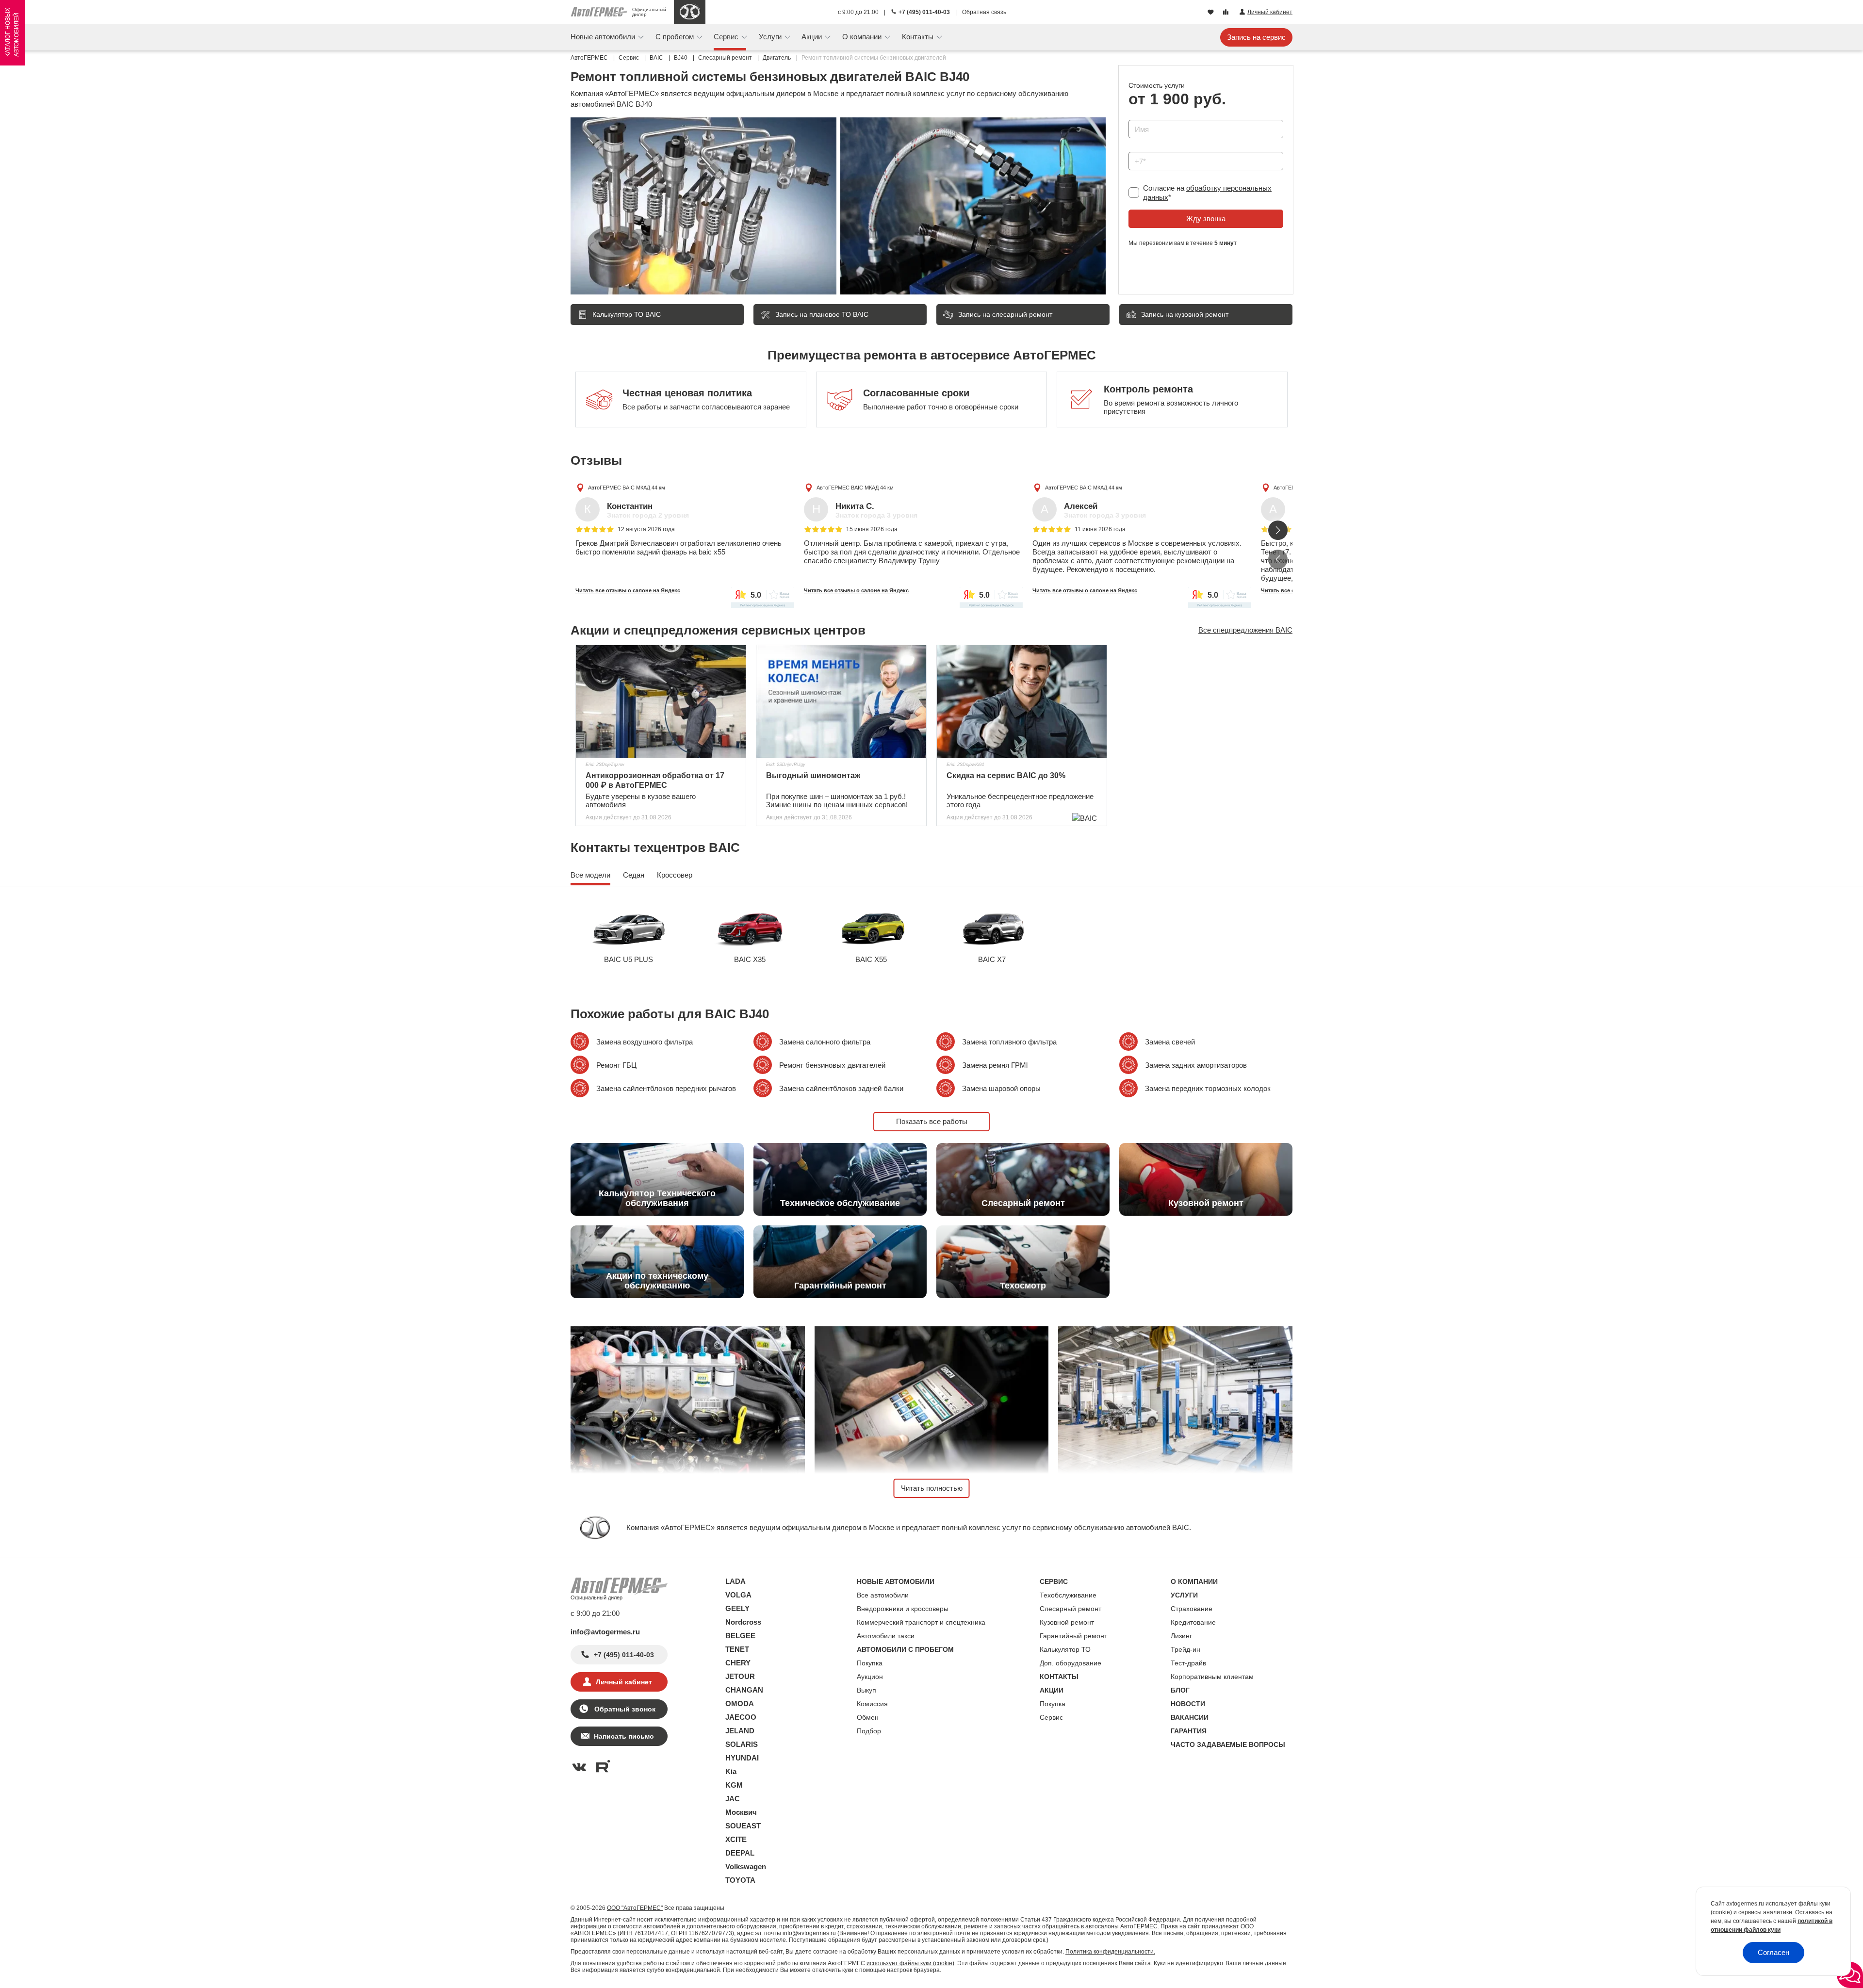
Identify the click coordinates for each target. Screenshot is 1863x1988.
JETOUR (740, 1676)
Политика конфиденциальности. (1110, 1952)
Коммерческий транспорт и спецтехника (921, 1622)
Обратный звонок (624, 1709)
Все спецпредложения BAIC (1245, 630)
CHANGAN (744, 1690)
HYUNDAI (742, 1758)
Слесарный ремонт (1070, 1609)
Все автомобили (883, 1595)
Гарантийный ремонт (1073, 1636)
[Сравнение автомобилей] (1227, 13)
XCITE (736, 1839)
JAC (733, 1799)
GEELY (737, 1608)
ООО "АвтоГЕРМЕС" (635, 1908)
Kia (731, 1771)
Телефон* (1140, 149)
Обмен (868, 1717)
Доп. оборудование (1070, 1663)
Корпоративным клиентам (1212, 1677)
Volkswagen (746, 1866)
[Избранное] (1212, 13)
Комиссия (872, 1704)
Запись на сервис (1256, 37)
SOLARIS (742, 1744)
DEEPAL (740, 1853)
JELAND (740, 1731)
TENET (737, 1649)
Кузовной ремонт (1067, 1622)
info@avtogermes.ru (605, 1632)
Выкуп (866, 1690)
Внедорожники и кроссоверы (903, 1609)
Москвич (741, 1812)
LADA (735, 1581)
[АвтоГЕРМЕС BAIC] (690, 12)
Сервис (1051, 1717)
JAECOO (741, 1717)
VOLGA (738, 1595)
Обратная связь (984, 12)
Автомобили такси (886, 1636)
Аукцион (870, 1677)
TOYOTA (740, 1880)
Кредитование (1193, 1622)
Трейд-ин (1185, 1649)
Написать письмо (624, 1736)
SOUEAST (743, 1826)
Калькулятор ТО (1065, 1649)
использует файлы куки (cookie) (910, 1963)
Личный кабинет (624, 1682)
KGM (734, 1785)
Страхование (1192, 1609)
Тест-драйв (1188, 1663)
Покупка (870, 1663)
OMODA (740, 1703)
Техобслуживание (1068, 1595)
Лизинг (1181, 1636)
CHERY (738, 1663)
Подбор (869, 1731)
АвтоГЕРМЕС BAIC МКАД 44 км (627, 488)
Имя (1133, 117)
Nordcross (743, 1622)
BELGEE (740, 1636)
